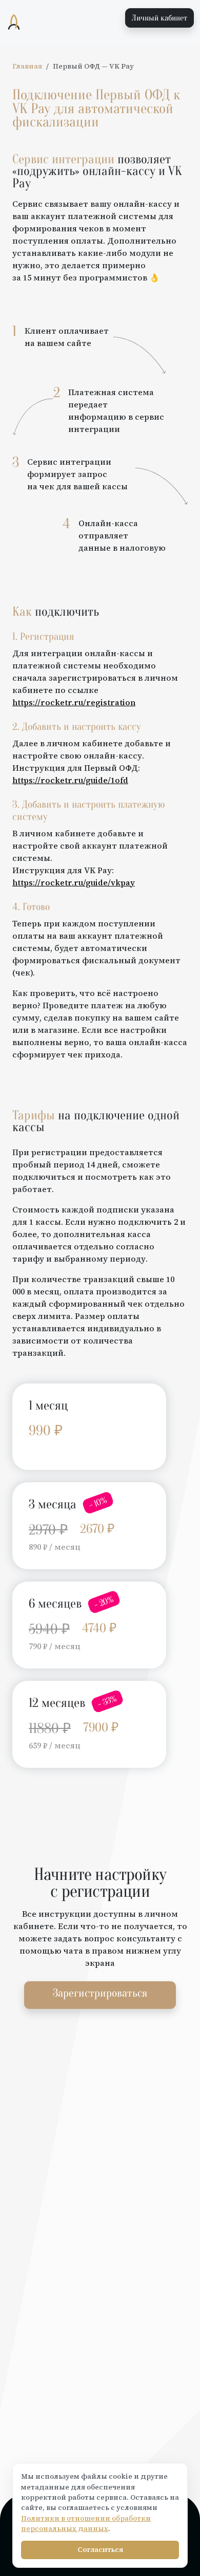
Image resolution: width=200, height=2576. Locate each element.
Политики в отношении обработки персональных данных (86, 2524)
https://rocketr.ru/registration (74, 702)
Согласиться (100, 2550)
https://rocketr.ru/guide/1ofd (70, 780)
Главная (27, 66)
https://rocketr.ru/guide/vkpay (74, 882)
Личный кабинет (159, 18)
